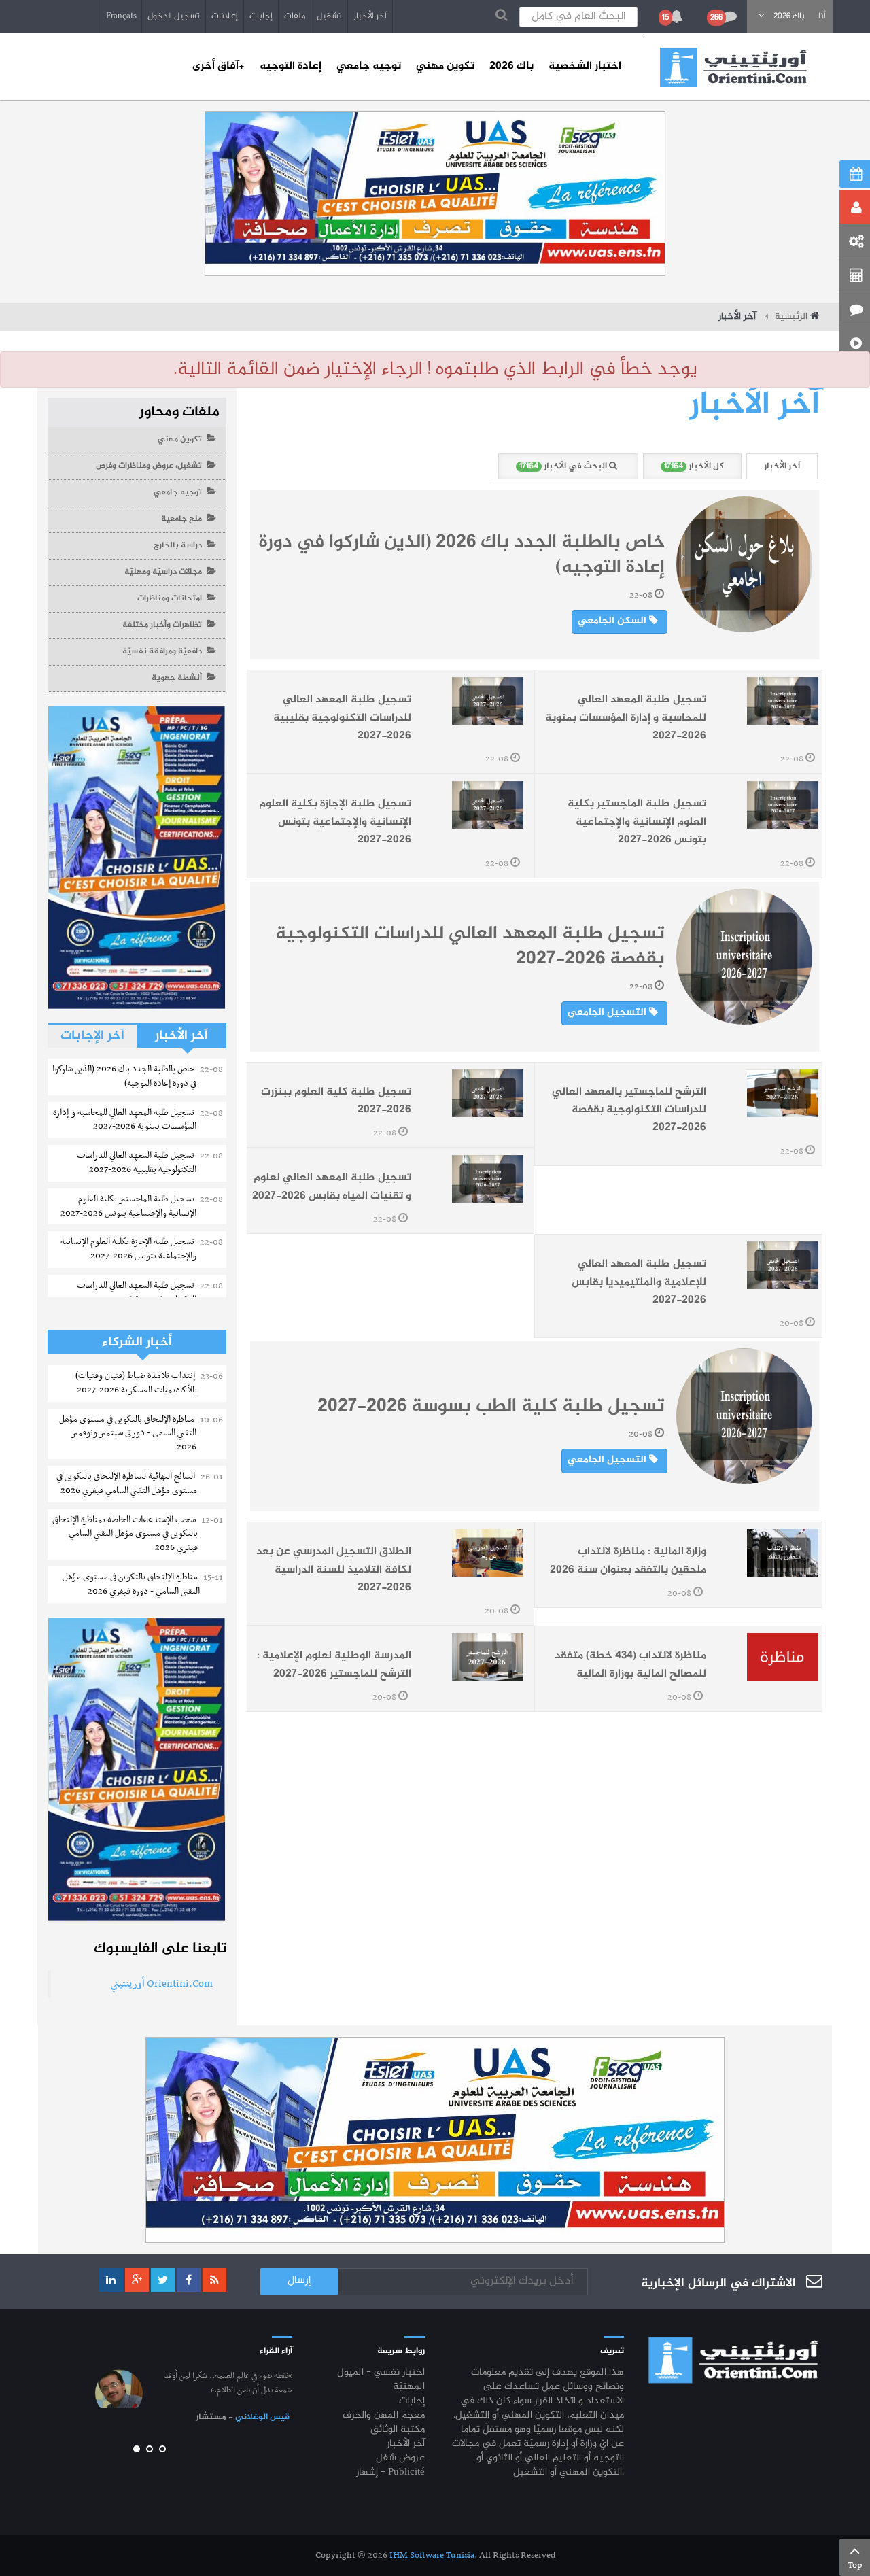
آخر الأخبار (370, 16)
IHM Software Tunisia (432, 2555)
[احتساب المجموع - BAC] (855, 275)
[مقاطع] (855, 343)
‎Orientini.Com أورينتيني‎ (162, 1984)
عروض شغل (400, 2459)
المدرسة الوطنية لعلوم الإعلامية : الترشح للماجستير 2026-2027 (334, 1665)
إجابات (261, 16)
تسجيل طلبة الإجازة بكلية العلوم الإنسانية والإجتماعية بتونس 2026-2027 (335, 822)
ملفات (295, 16)
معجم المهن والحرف (384, 2416)
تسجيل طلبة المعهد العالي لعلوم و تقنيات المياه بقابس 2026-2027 (332, 1187)
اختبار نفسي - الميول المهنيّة (381, 2380)
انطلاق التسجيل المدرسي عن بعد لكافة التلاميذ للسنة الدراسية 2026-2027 (334, 1570)
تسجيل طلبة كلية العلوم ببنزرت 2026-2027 (336, 1101)
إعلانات (225, 16)
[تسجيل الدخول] (855, 207)
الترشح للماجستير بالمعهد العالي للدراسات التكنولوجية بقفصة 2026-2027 (629, 1110)
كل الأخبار (694, 467)
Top (855, 2565)
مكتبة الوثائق (398, 2430)
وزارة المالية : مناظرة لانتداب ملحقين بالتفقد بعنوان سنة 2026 (628, 1561)
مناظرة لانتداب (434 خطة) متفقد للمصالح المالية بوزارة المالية (630, 1665)
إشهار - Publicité (390, 2473)
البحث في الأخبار (564, 467)
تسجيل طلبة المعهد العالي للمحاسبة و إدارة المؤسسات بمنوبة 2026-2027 (626, 718)
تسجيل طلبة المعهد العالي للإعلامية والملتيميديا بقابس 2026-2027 (639, 1282)
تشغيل (329, 16)
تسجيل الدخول (174, 16)
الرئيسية (791, 317)
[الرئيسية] (733, 67)
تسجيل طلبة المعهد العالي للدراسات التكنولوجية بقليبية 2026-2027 (342, 718)
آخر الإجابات (92, 1036)
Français (121, 16)
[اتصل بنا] (855, 309)
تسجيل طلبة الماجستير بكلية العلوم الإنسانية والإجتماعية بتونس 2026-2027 (637, 822)
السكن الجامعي (613, 621)
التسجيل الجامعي (608, 1013)
